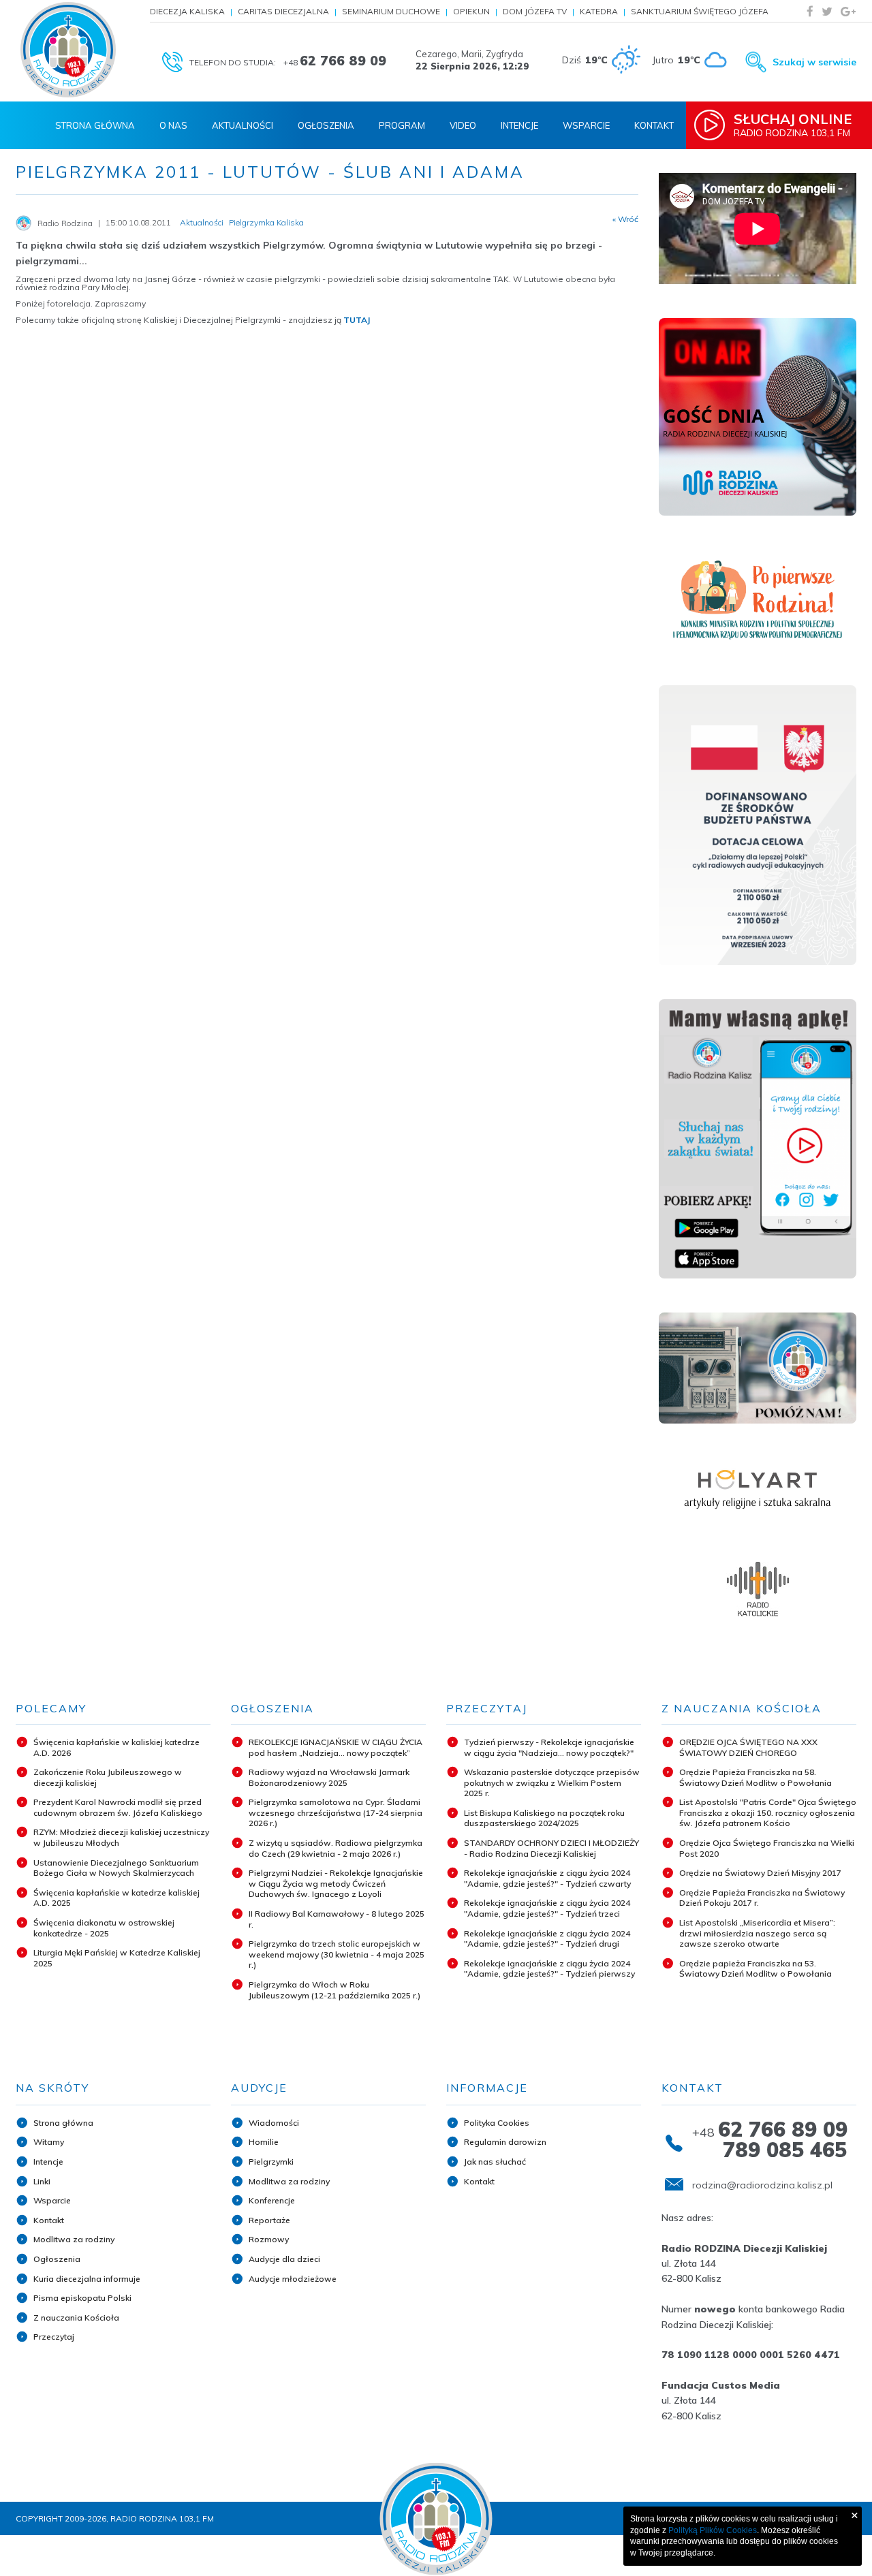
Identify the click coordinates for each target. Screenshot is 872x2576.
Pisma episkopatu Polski (82, 2298)
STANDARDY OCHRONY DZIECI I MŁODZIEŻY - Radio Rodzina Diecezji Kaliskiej (551, 1848)
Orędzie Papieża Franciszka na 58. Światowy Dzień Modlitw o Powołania (756, 1777)
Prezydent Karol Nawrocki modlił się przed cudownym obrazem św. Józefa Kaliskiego (118, 1807)
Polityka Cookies (497, 2123)
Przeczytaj (54, 2337)
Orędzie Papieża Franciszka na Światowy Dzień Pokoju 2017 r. (762, 1898)
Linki (42, 2181)
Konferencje (272, 2200)
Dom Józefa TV (535, 11)
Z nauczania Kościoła (76, 2318)
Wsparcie (586, 125)
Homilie (264, 2142)
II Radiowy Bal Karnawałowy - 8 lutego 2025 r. (337, 1919)
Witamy (49, 2142)
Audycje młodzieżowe (293, 2279)
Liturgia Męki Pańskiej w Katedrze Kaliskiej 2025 (117, 1958)
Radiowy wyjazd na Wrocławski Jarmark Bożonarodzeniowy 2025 (329, 1777)
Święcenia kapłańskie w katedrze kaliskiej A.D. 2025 (116, 1898)
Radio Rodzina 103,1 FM (793, 125)
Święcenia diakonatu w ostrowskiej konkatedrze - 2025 (104, 1928)
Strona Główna (95, 125)
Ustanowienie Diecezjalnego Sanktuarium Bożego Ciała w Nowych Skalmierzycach (116, 1868)
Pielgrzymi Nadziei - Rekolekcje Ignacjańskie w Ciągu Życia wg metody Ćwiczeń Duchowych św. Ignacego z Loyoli (336, 1883)
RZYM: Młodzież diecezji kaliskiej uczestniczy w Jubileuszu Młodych (121, 1837)
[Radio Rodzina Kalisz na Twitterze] (827, 11)
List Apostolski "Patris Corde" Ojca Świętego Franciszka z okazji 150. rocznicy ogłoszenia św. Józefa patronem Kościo (768, 1812)
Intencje (519, 125)
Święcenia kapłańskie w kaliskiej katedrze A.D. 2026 (116, 1747)
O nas (173, 125)
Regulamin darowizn (505, 2142)
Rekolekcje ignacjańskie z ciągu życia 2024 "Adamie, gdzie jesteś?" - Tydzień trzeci (547, 1908)
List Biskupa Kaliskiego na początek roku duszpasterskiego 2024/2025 (544, 1818)
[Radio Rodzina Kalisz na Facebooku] (810, 11)
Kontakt (654, 125)
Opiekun (471, 11)
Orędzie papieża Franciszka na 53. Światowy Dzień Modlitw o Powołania (756, 1969)
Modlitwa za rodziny (74, 2239)
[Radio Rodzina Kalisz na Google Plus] (848, 11)
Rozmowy (269, 2239)
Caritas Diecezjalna (283, 11)
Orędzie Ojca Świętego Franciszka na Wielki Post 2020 (767, 1848)
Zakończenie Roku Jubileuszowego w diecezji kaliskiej (108, 1777)
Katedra (599, 11)
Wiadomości (274, 2123)
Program (402, 125)
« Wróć (625, 219)
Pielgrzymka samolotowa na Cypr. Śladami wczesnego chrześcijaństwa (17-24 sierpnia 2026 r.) (336, 1812)
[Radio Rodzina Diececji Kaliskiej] (68, 50)
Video (463, 125)
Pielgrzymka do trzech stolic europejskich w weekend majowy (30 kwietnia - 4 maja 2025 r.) (337, 1954)
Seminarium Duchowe (391, 11)
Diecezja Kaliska (187, 11)
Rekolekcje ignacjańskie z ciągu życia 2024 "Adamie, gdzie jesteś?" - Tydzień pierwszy (549, 1969)
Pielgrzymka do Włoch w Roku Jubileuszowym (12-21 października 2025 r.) (334, 1990)
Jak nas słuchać (495, 2162)
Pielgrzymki (271, 2162)
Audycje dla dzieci (284, 2259)
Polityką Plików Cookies (713, 2530)
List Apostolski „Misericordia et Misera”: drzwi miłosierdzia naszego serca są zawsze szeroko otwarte (757, 1933)
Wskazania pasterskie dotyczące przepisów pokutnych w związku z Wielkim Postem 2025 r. (552, 1782)
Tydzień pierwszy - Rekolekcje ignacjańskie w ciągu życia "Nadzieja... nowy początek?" (549, 1747)
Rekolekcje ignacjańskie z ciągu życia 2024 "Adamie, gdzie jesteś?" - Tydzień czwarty (547, 1878)
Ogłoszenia (326, 125)
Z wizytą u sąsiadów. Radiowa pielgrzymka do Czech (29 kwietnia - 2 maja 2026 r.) (336, 1848)
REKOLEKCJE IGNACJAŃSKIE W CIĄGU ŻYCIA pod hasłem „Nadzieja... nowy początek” (336, 1747)
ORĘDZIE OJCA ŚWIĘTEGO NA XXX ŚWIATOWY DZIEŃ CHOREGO (748, 1747)
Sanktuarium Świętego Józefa (700, 11)
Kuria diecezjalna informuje (87, 2279)
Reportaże (269, 2220)
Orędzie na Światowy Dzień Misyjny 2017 (760, 1873)
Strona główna (63, 2123)
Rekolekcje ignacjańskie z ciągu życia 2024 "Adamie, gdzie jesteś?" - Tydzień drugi (547, 1939)
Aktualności (243, 125)
